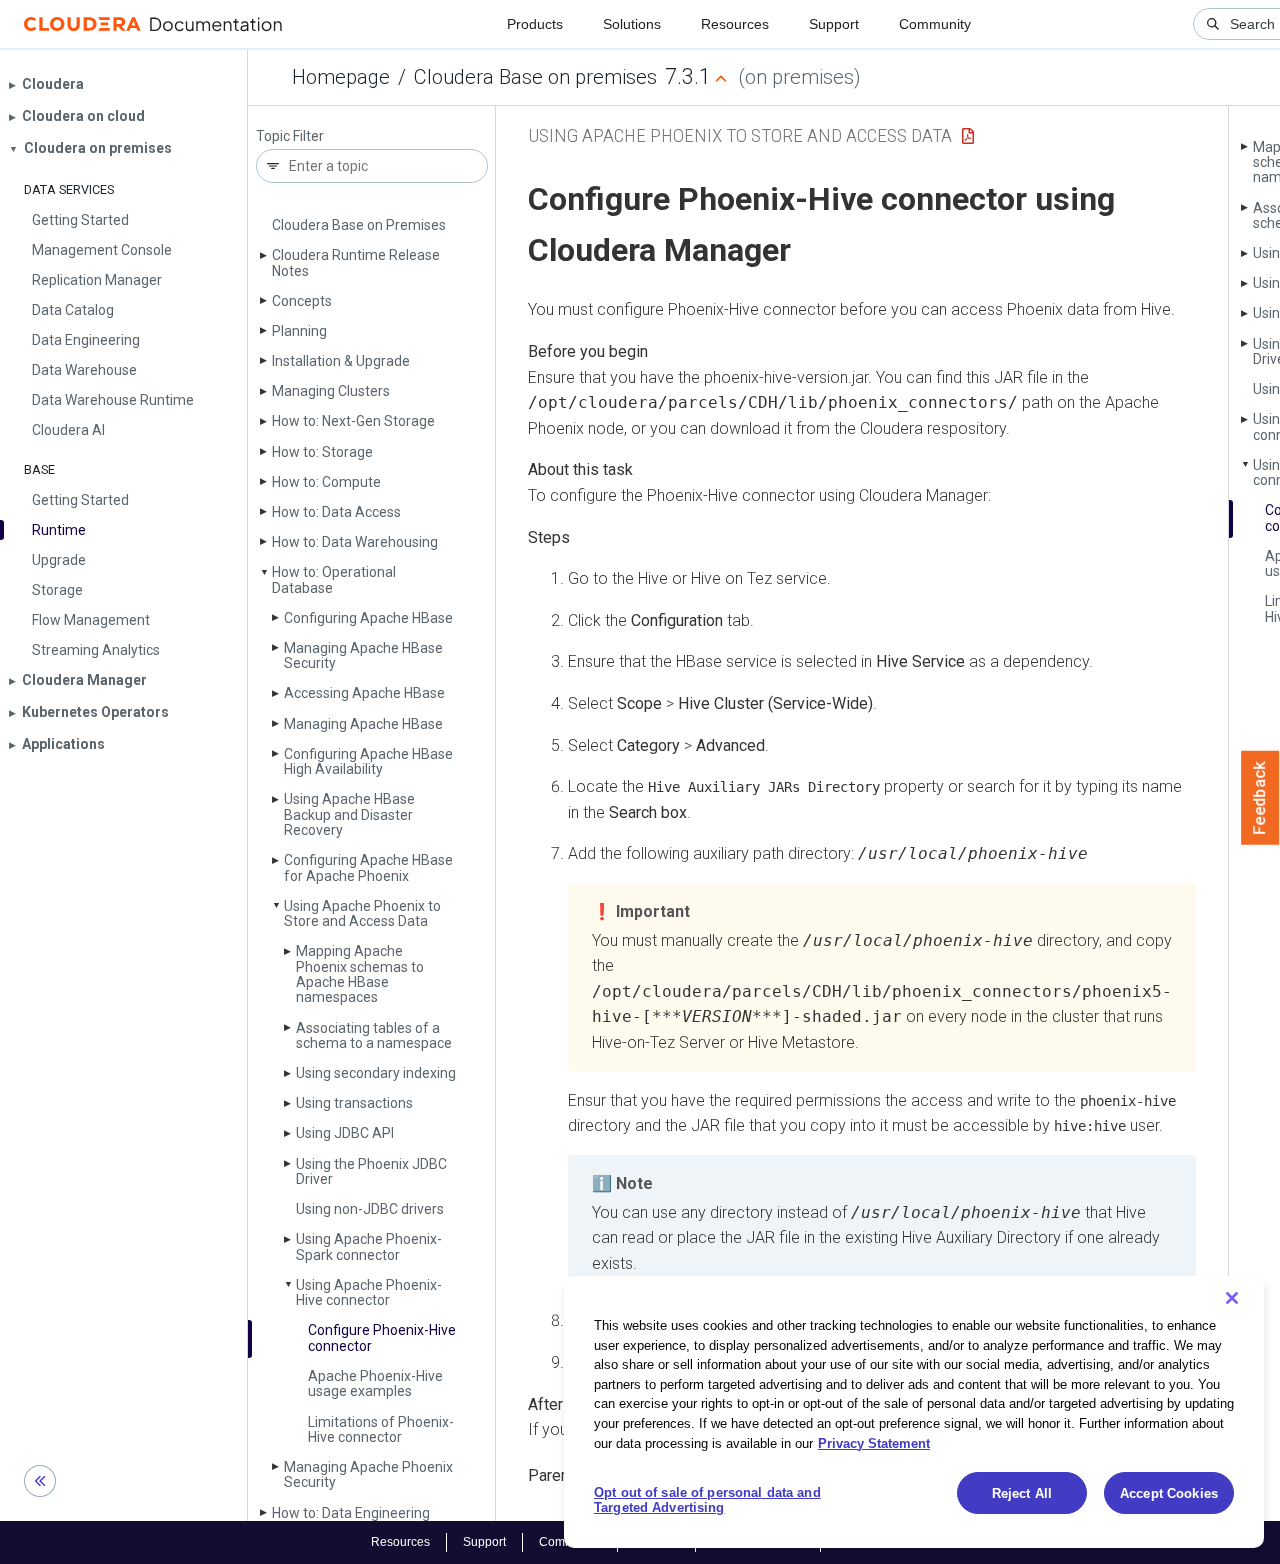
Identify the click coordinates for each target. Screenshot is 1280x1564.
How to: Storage (322, 452)
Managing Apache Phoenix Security (368, 1474)
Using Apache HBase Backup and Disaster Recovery (349, 814)
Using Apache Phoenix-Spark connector (369, 1246)
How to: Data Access (336, 512)
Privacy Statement (874, 1442)
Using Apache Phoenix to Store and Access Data (362, 913)
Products (535, 24)
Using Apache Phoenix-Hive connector (369, 1292)
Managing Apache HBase (363, 724)
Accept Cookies (1169, 1493)
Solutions (632, 24)
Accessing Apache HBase (364, 693)
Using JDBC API (345, 1133)
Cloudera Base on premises (535, 77)
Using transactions (354, 1103)
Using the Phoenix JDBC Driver (371, 1171)
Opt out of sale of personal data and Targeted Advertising (707, 1500)
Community (935, 24)
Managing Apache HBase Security (363, 655)
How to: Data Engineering (351, 1513)
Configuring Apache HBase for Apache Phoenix (368, 867)
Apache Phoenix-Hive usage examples (375, 1383)
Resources (735, 24)
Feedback (1260, 798)
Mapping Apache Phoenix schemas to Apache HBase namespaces (360, 974)
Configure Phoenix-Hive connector (382, 1337)
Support (834, 24)
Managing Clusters (331, 391)
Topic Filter (290, 136)
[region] (914, 1412)
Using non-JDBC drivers (370, 1209)
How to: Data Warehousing (355, 542)
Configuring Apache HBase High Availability (368, 761)
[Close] (1232, 1298)
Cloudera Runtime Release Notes (356, 262)
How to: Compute (326, 482)
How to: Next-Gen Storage (353, 421)
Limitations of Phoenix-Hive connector (381, 1429)
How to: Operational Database (334, 579)
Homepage (341, 77)
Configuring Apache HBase (368, 618)
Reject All (1022, 1493)
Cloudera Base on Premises (359, 225)
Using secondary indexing (376, 1073)
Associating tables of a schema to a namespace (374, 1035)
